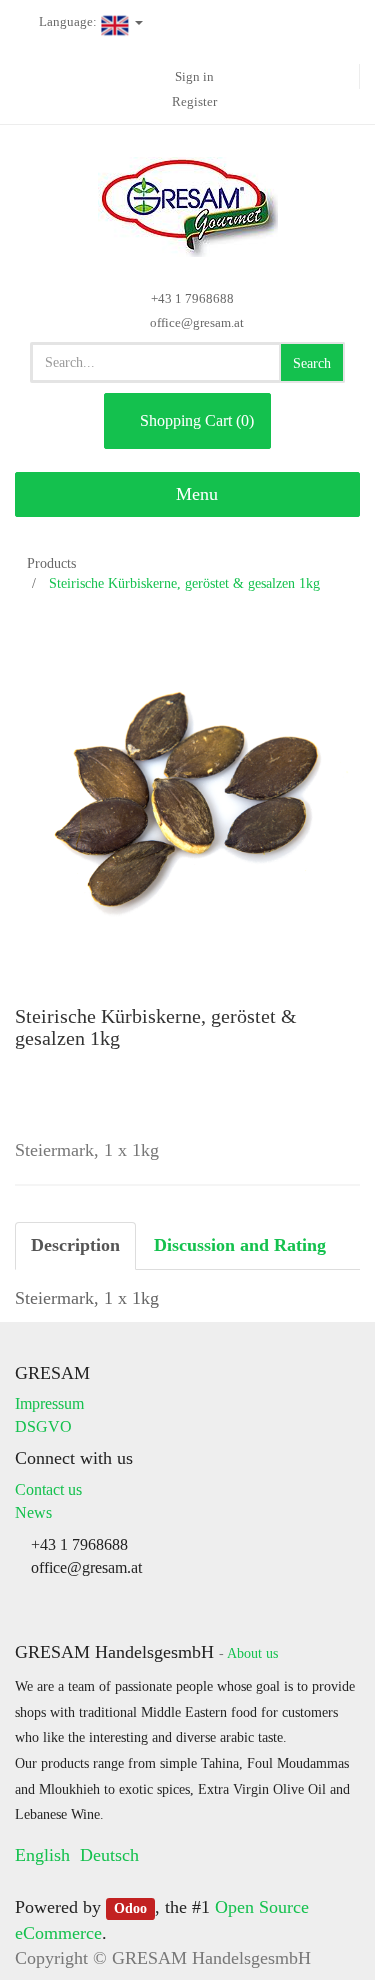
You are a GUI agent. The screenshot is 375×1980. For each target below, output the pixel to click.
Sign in (194, 76)
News (33, 1512)
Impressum (49, 1403)
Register (194, 101)
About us (252, 1653)
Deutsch (109, 1855)
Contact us (48, 1489)
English (42, 1855)
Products (51, 563)
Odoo (130, 1908)
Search (312, 363)
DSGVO (43, 1426)
